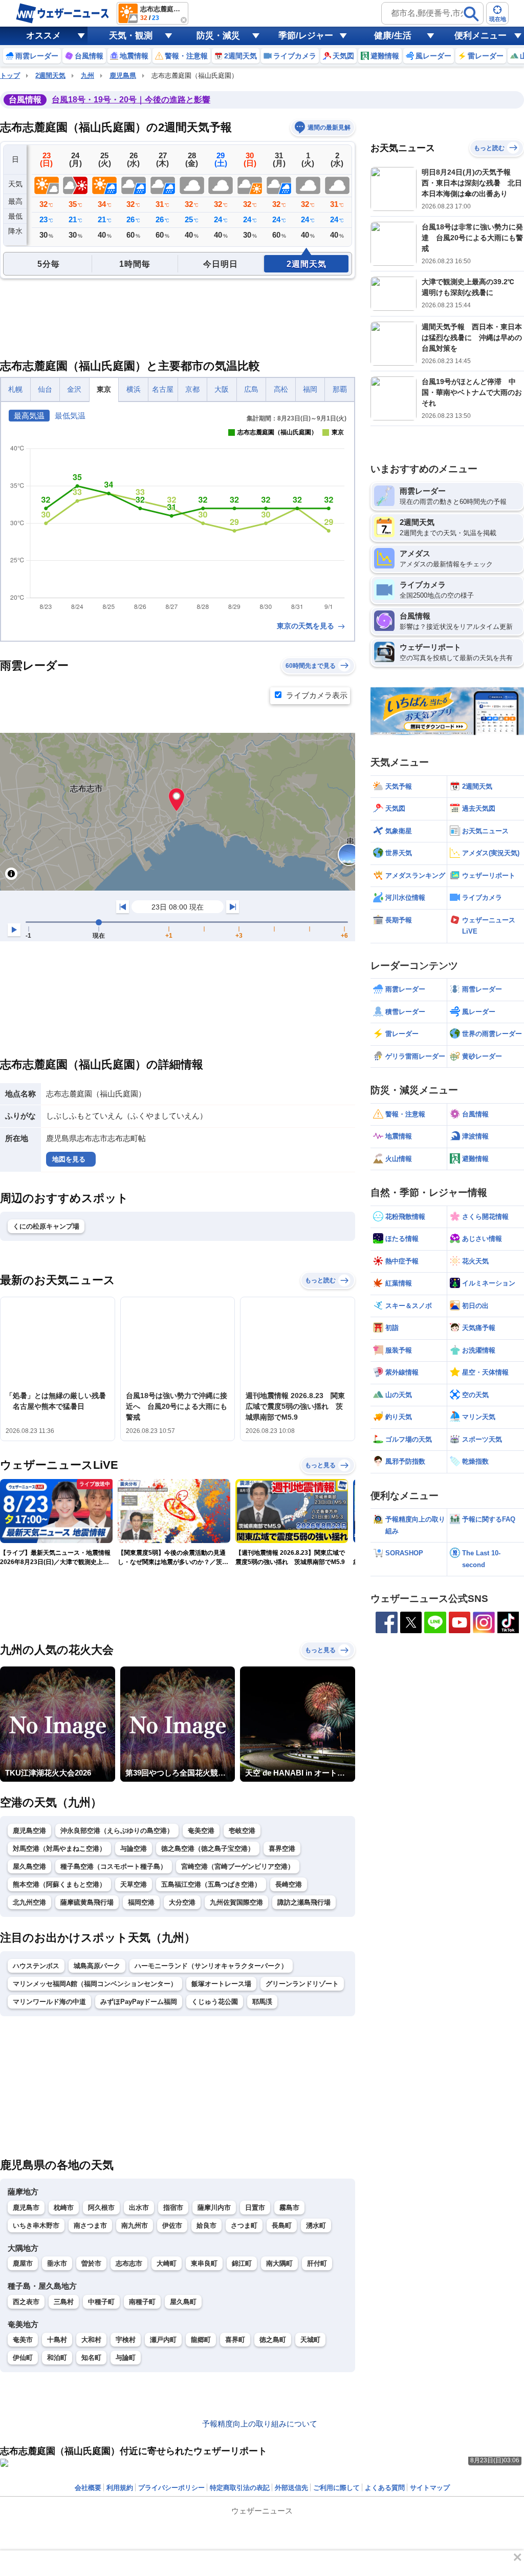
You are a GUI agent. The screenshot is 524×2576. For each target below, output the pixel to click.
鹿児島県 (123, 76)
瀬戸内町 (163, 2340)
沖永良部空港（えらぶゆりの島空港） (117, 1831)
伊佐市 (172, 2225)
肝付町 (317, 2263)
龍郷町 (201, 2340)
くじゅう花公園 (215, 2002)
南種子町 (142, 2302)
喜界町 (235, 2340)
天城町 (310, 2340)
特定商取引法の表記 (240, 2488)
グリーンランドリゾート (302, 1984)
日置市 (255, 2208)
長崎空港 (289, 1884)
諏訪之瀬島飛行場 (304, 1902)
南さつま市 (90, 2225)
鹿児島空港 (29, 1831)
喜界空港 (282, 1849)
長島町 (282, 2225)
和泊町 (57, 2358)
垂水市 (57, 2263)
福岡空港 (141, 1902)
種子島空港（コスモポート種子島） (114, 1866)
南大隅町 (279, 2263)
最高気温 (29, 416)
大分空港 (182, 1902)
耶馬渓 (262, 2002)
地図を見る (69, 1159)
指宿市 (173, 2208)
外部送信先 (291, 2488)
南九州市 (135, 2225)
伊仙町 (23, 2358)
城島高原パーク (97, 1966)
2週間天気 (50, 76)
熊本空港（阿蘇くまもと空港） (59, 1884)
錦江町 (242, 2263)
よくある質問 (385, 2488)
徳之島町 (273, 2340)
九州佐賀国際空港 (236, 1902)
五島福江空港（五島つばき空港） (211, 1884)
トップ (10, 76)
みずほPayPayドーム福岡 (139, 2002)
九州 (88, 76)
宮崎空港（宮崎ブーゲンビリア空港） (238, 1866)
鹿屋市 (23, 2263)
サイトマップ (430, 2488)
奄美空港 (201, 1831)
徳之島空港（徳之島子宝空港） (208, 1849)
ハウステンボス (36, 1966)
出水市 (139, 2208)
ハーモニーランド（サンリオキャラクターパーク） (211, 1966)
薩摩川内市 (214, 2208)
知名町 (91, 2358)
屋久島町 (183, 2302)
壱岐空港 (242, 1831)
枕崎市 (64, 2208)
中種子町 (101, 2302)
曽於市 (91, 2263)
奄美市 (23, 2340)
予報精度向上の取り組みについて (260, 2424)
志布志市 (129, 2263)
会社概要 (88, 2488)
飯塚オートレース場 (221, 1984)
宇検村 (126, 2340)
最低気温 (70, 416)
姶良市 (206, 2225)
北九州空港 (29, 1902)
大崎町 (167, 2263)
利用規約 (120, 2488)
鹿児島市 (26, 2208)
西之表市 (26, 2302)
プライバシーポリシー (171, 2488)
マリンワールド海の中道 (49, 2002)
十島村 (57, 2340)
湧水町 (316, 2225)
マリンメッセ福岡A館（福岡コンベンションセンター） (95, 1984)
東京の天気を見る (307, 626)
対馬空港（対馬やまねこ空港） (59, 1849)
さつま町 (244, 2225)
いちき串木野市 (36, 2225)
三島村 (64, 2302)
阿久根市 (101, 2208)
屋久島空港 (29, 1866)
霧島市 (289, 2208)
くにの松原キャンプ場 (46, 1226)
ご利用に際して (336, 2488)
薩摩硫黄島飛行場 (87, 1902)
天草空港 (134, 1884)
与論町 (126, 2358)
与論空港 (134, 1849)
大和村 (91, 2340)
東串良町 (204, 2263)
